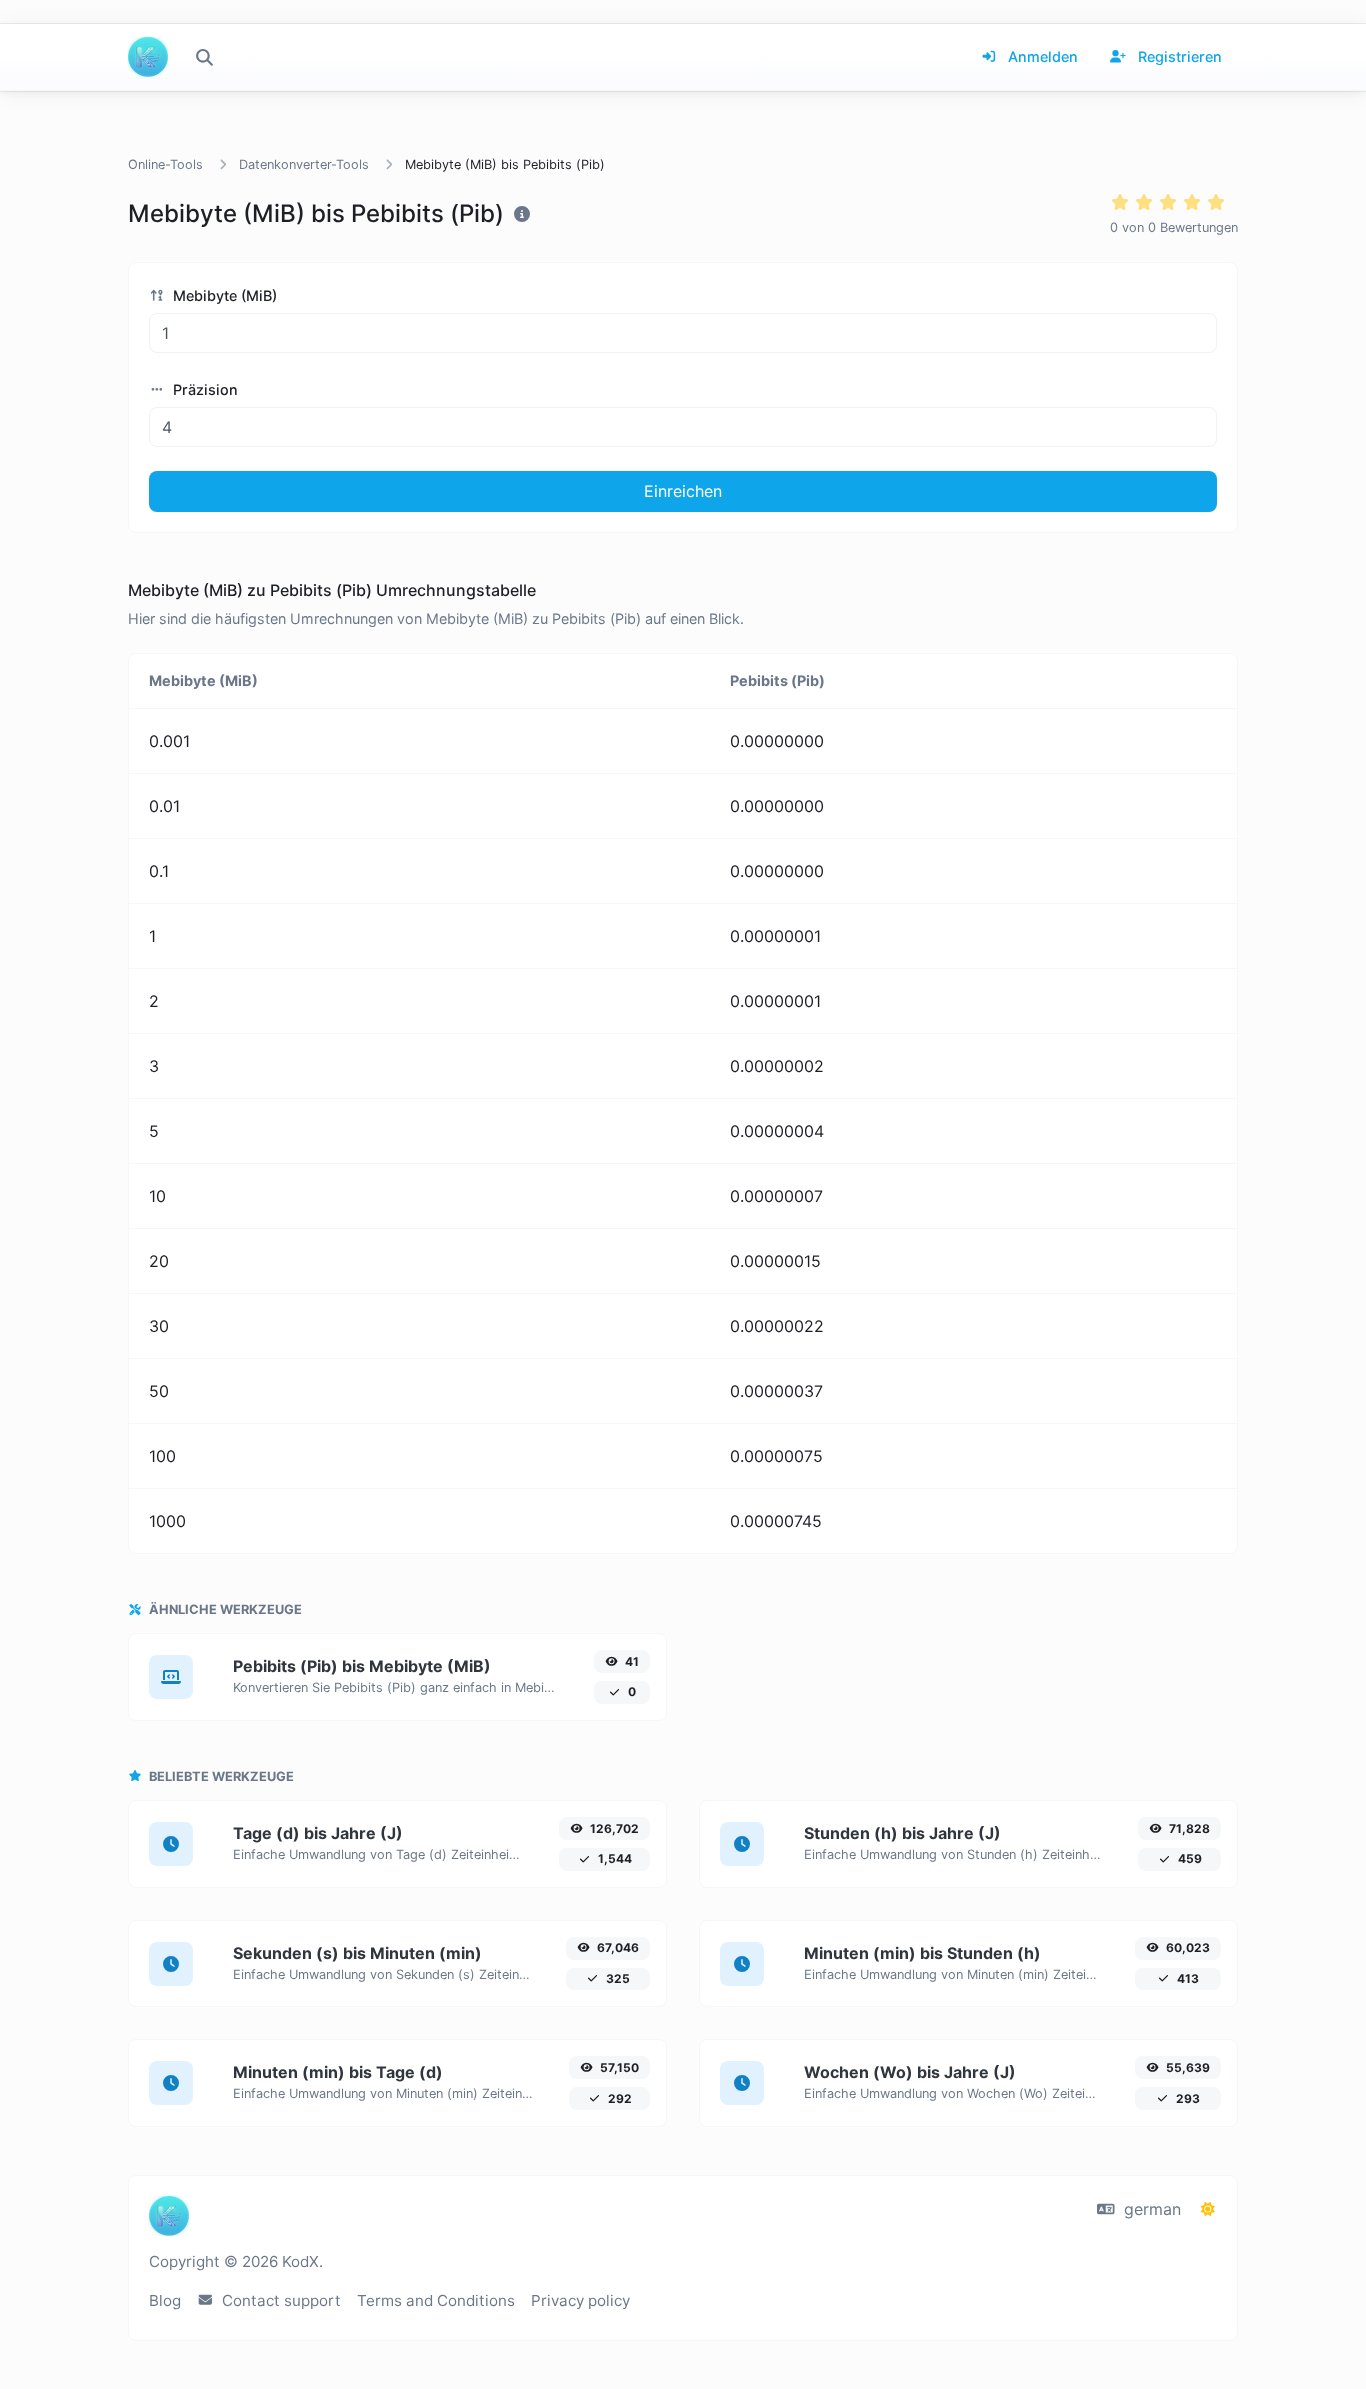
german (1150, 2209)
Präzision (203, 389)
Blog (165, 2300)
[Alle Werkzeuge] (204, 57)
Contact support (279, 2300)
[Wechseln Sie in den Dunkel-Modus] (1208, 2209)
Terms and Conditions (436, 2300)
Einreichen (683, 491)
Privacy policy (580, 2300)
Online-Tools (165, 164)
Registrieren (1178, 56)
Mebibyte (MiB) (223, 295)
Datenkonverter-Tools (304, 164)
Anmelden (1041, 56)
